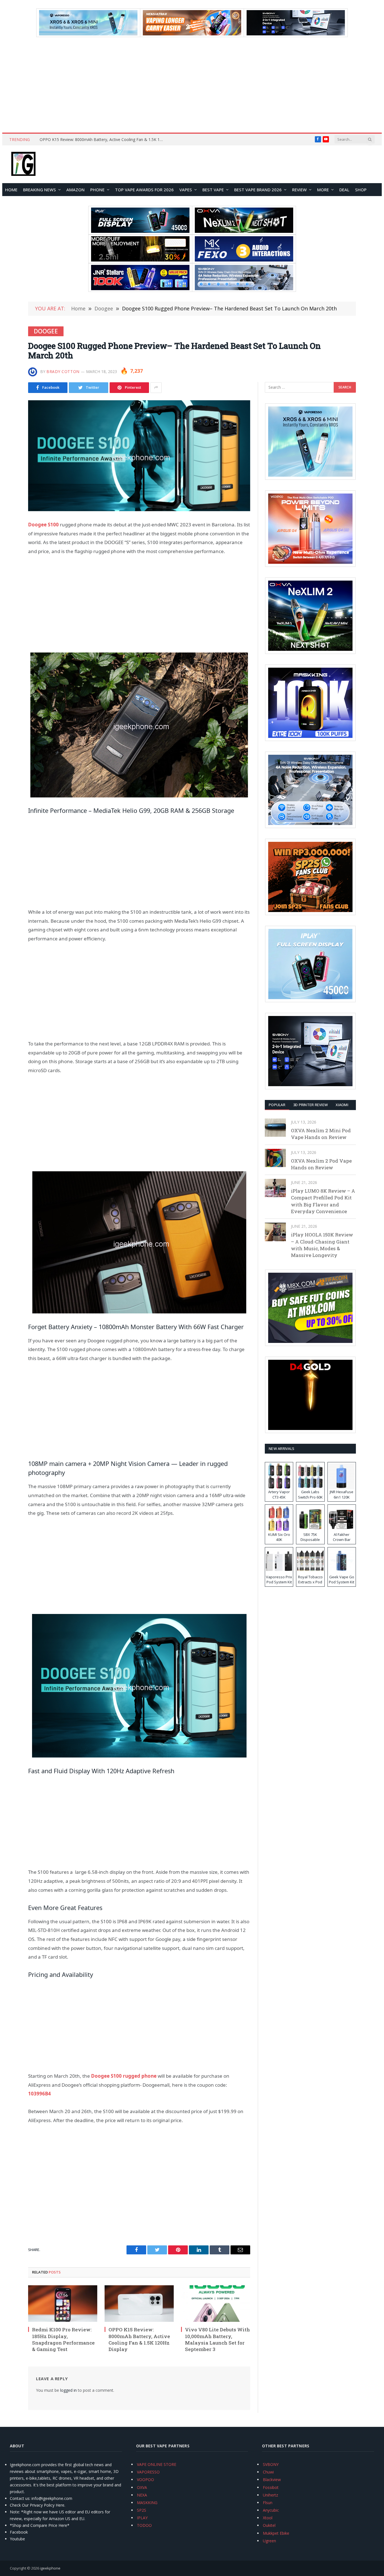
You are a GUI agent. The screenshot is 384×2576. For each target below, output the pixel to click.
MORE (323, 190)
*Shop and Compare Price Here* (40, 2525)
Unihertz (270, 2495)
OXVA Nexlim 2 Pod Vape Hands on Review (321, 1164)
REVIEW (299, 190)
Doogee (46, 331)
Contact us (20, 2498)
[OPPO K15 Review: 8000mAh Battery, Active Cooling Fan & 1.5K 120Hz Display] (139, 2304)
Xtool (268, 2518)
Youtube (17, 2539)
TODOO (144, 2525)
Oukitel (269, 2525)
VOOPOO (145, 2480)
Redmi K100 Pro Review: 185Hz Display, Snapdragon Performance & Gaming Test (63, 2339)
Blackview (272, 2480)
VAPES (186, 190)
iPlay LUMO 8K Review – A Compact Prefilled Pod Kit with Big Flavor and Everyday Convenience (323, 1201)
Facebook (19, 2532)
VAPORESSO (148, 2472)
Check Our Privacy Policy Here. (38, 2505)
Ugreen (269, 2541)
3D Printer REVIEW (310, 1105)
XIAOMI (342, 1105)
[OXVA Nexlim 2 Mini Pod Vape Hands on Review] (275, 1128)
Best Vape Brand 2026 (258, 190)
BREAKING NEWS (39, 190)
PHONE (97, 190)
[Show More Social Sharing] (156, 388)
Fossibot (271, 2487)
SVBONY (271, 2464)
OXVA (142, 2487)
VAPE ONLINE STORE (157, 2464)
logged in (68, 2390)
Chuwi (268, 2472)
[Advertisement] (192, 85)
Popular (277, 1105)
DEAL (344, 190)
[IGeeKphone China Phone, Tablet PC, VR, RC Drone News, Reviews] (23, 164)
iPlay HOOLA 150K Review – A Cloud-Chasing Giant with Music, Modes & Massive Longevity (322, 1245)
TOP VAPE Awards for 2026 (144, 190)
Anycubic (271, 2510)
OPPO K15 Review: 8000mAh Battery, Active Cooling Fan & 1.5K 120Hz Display (103, 140)
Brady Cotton (63, 371)
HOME (11, 190)
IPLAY (142, 2518)
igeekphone (50, 2568)
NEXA (142, 2495)
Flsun (268, 2503)
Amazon (75, 190)
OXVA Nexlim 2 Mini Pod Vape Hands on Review (321, 1134)
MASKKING (147, 2503)
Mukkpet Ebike (276, 2533)
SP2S (142, 2510)
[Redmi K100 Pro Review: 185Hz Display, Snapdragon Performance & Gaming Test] (63, 2304)
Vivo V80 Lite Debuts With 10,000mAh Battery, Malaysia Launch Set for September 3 (217, 2339)
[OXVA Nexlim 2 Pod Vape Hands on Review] (275, 1158)
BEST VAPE (213, 190)
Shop (361, 190)
